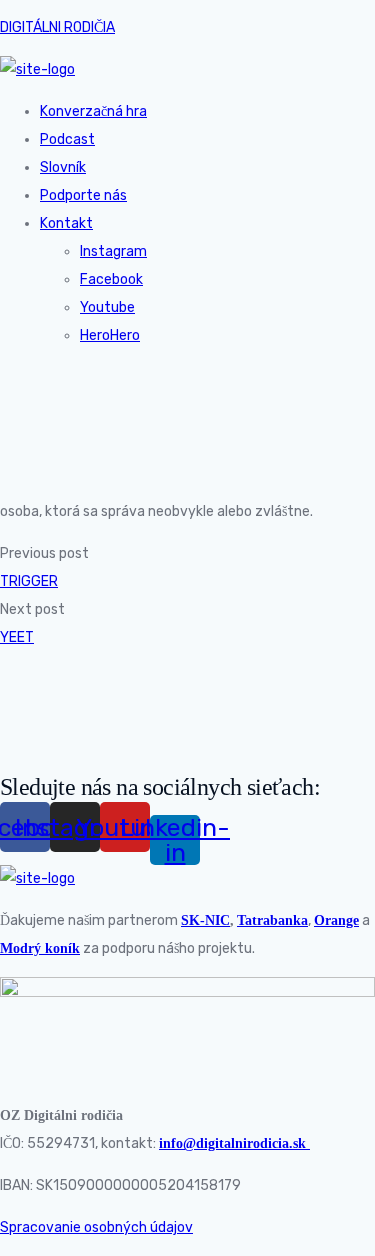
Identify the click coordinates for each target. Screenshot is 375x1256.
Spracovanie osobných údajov (96, 1227)
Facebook (111, 279)
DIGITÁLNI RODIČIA (57, 27)
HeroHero (110, 335)
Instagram (113, 251)
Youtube (107, 307)
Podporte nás (83, 195)
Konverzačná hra (93, 111)
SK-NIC (205, 920)
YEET (17, 637)
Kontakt (66, 223)
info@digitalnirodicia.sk (234, 1143)
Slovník (63, 167)
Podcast (67, 139)
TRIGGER (29, 581)
